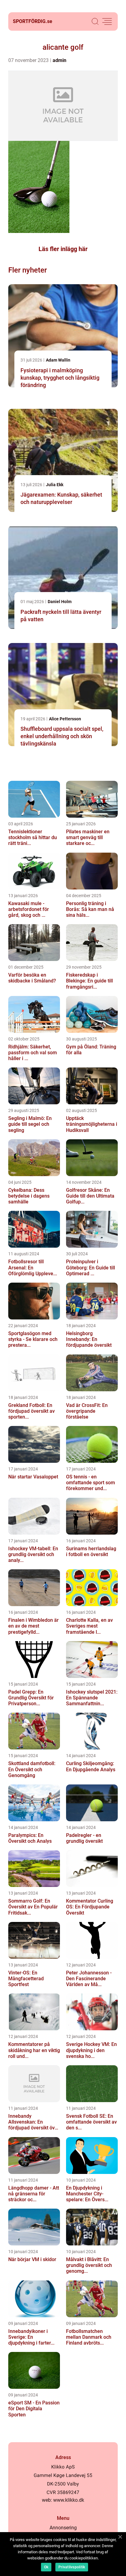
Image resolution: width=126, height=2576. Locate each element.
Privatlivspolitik (72, 2567)
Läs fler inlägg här (63, 249)
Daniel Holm (60, 602)
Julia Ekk (55, 485)
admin (59, 60)
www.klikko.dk (69, 2500)
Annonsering (63, 2528)
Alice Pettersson (65, 719)
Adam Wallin (58, 360)
